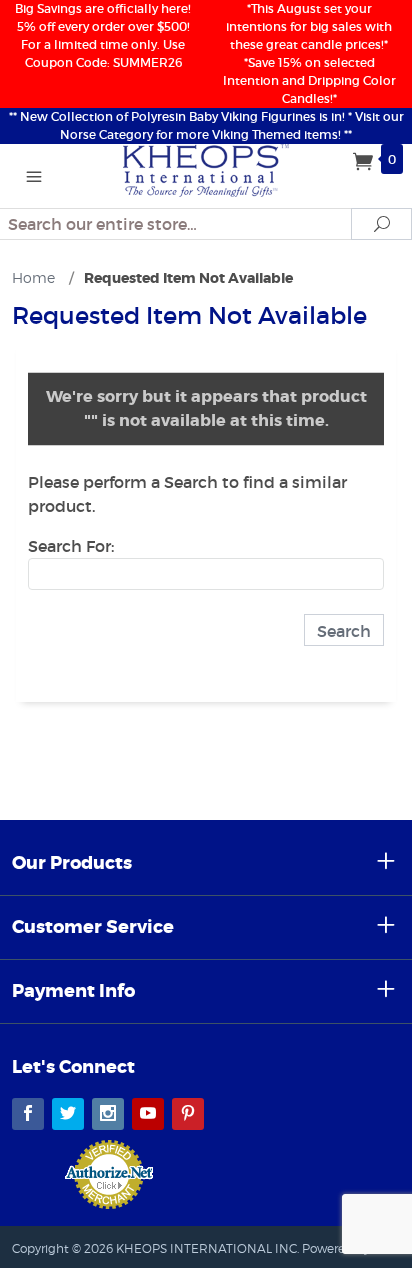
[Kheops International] (206, 169)
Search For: (71, 546)
